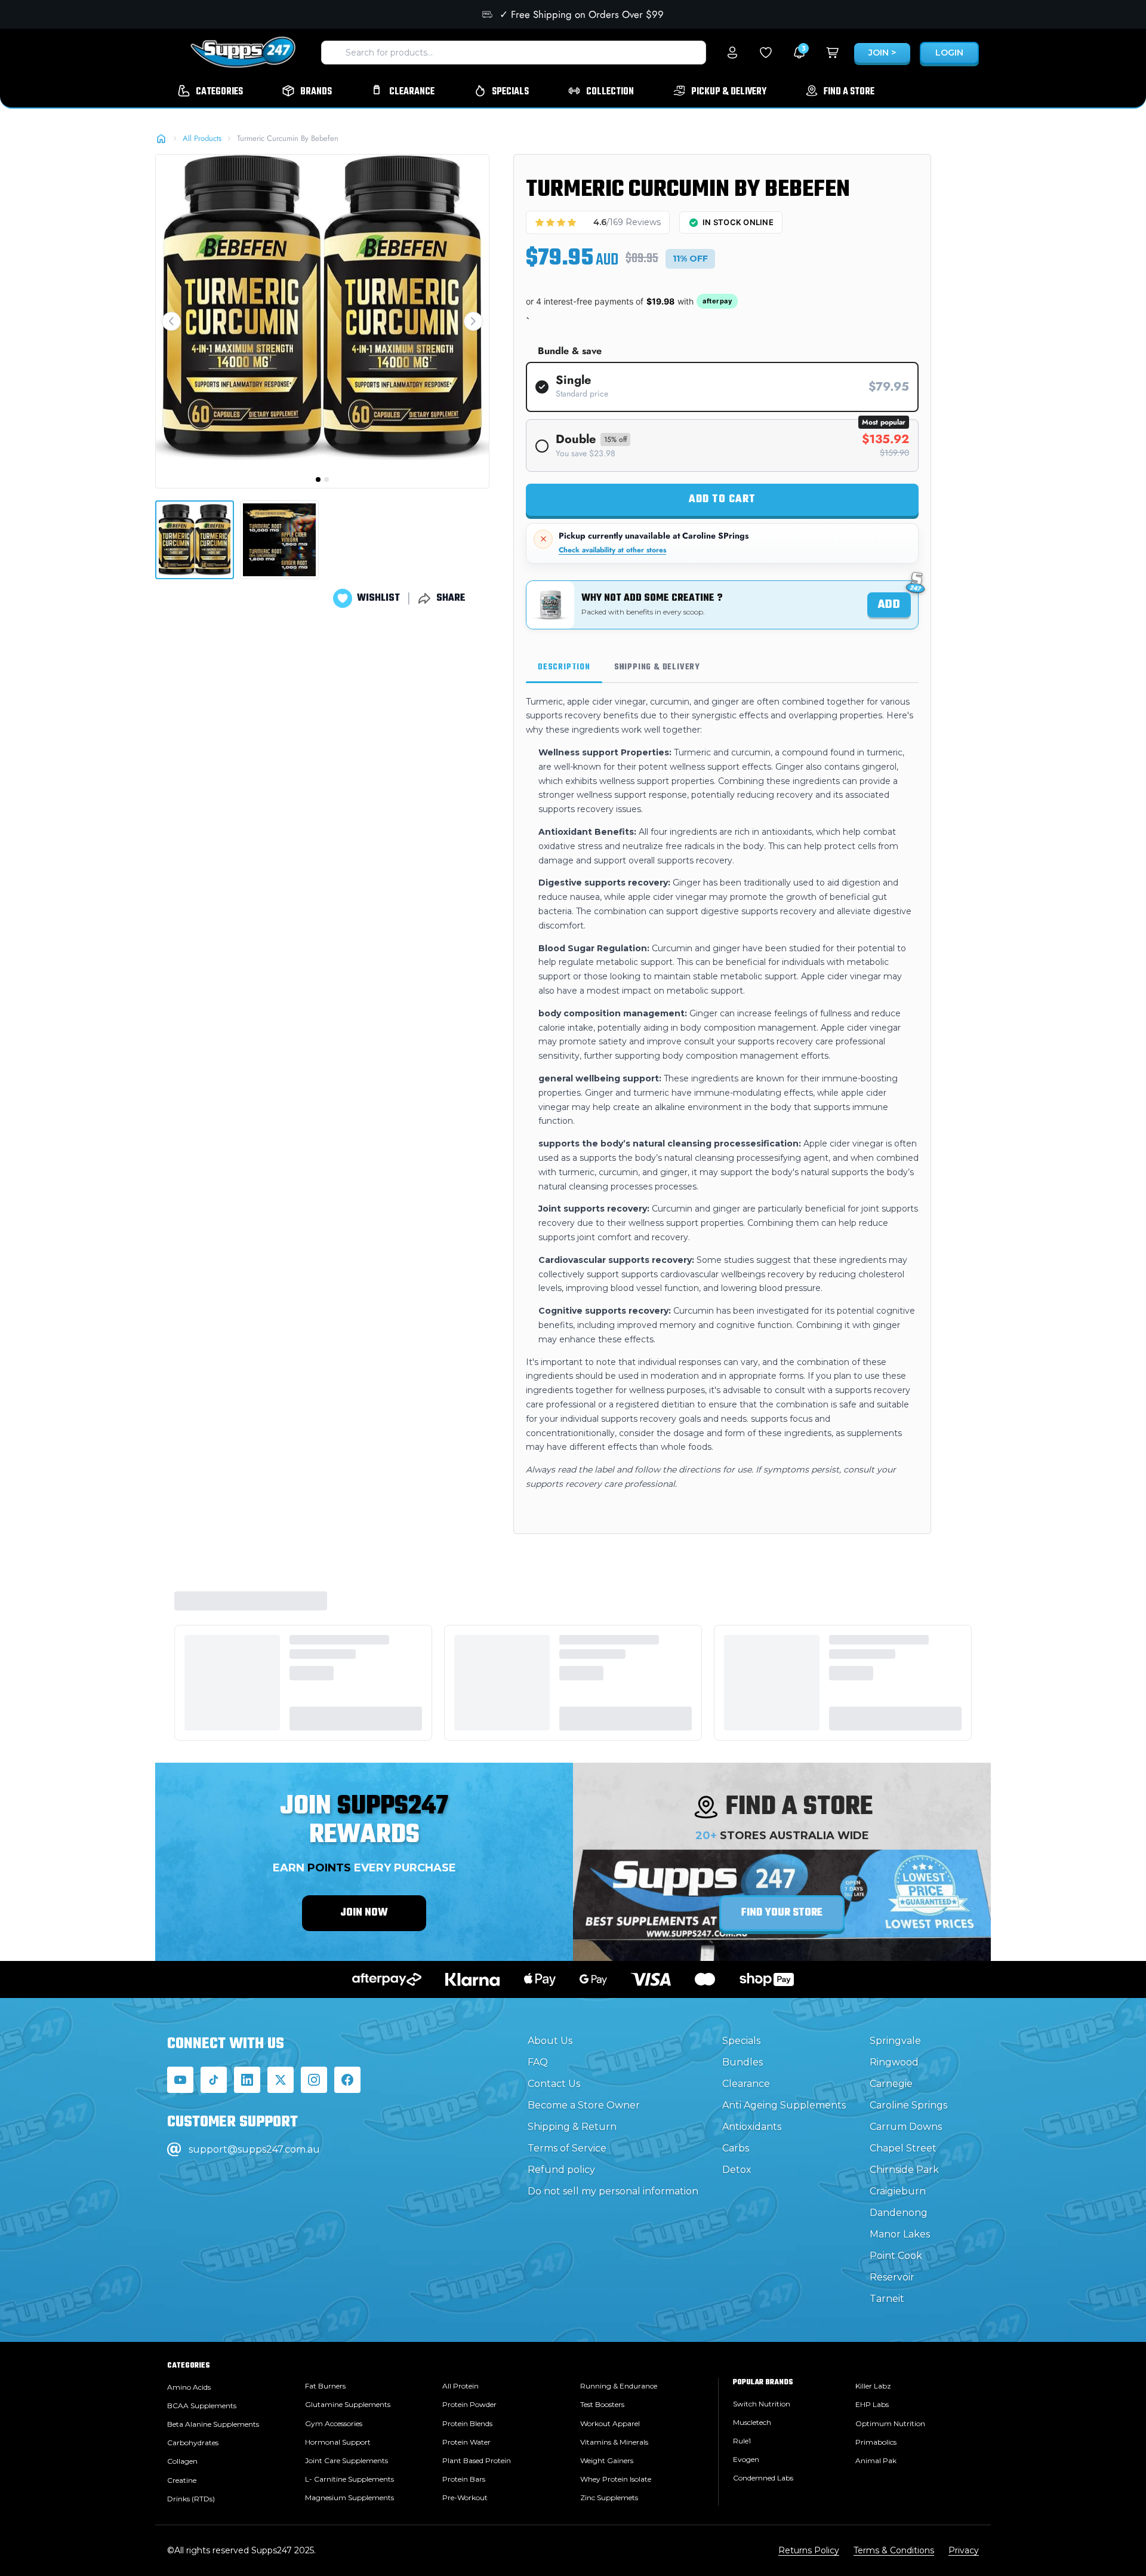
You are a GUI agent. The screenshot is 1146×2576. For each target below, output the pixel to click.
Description (564, 667)
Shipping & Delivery (657, 667)
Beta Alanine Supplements (213, 2424)
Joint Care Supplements (346, 2460)
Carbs (736, 2148)
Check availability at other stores (612, 550)
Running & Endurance (619, 2386)
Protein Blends (467, 2423)
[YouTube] (180, 2080)
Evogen (746, 2459)
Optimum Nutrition (890, 2423)
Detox (737, 2170)
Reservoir (892, 2277)
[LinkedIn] (247, 2080)
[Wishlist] (766, 53)
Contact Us (554, 2084)
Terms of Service (567, 2148)
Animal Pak (876, 2460)
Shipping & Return (572, 2127)
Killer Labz (873, 2386)
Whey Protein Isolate (616, 2479)
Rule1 (742, 2441)
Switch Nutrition (762, 2404)
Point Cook (896, 2256)
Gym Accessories (334, 2423)
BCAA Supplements (202, 2406)
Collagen (182, 2461)
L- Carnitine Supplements (349, 2479)
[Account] (732, 53)
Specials (741, 2041)
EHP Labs (872, 2404)
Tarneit (887, 2299)
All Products (202, 138)
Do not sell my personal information (613, 2191)
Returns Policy (809, 2550)
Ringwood (894, 2062)
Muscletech (752, 2422)
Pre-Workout (465, 2497)
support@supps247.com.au (254, 2149)
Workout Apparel (610, 2423)
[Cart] (833, 53)
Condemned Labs (763, 2478)
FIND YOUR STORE (782, 1913)
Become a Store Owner (584, 2105)
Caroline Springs (908, 2105)
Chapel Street (903, 2148)
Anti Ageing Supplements (784, 2105)
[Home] (161, 139)
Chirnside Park (904, 2170)
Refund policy (561, 2170)
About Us (550, 2041)
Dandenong (899, 2213)
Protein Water (466, 2442)
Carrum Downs (906, 2127)
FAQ (538, 2062)
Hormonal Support (338, 2442)
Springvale (895, 2041)
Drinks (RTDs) (191, 2499)
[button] (171, 321)
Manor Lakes (900, 2234)
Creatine (182, 2480)
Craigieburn (898, 2191)
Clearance (746, 2084)
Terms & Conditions (894, 2550)
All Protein (460, 2386)
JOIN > (882, 53)
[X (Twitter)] (281, 2080)
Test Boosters (602, 2404)
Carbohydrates (193, 2443)
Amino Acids (189, 2387)
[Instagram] (314, 2080)
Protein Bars (464, 2479)
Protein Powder (469, 2404)
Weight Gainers (607, 2460)
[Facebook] (347, 2080)
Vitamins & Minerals (614, 2442)
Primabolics (876, 2442)
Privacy (964, 2550)
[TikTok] (214, 2080)
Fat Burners (325, 2386)
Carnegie (891, 2084)
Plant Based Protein (477, 2460)
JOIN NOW (364, 1913)
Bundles (743, 2062)
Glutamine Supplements (348, 2404)
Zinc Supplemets (609, 2497)
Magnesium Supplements (349, 2497)
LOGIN (949, 53)
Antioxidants (752, 2127)
